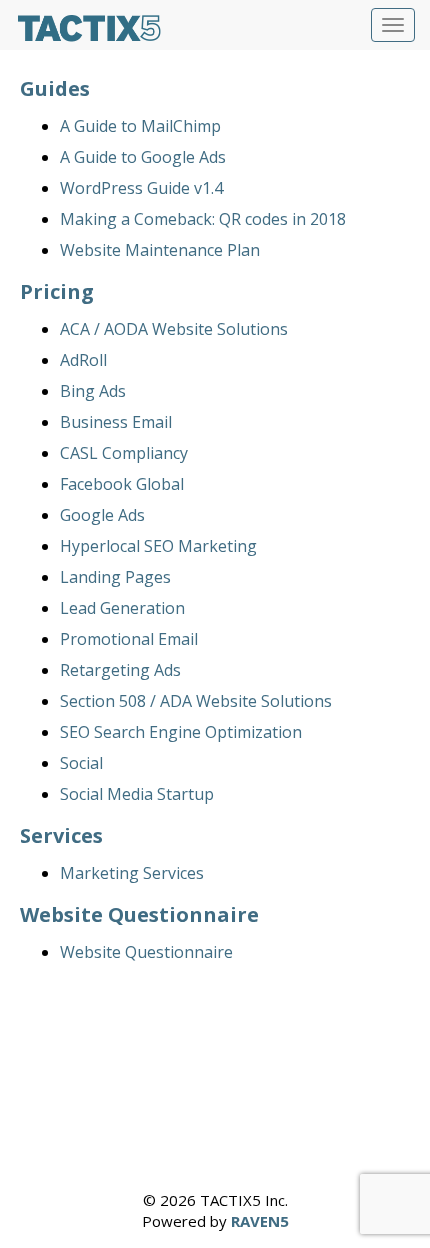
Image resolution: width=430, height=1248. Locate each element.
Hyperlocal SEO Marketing (158, 546)
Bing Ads (93, 391)
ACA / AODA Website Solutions (174, 329)
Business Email (116, 422)
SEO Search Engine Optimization (181, 732)
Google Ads (102, 515)
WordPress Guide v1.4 (141, 188)
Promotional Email (129, 639)
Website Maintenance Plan (160, 250)
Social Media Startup (137, 794)
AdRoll (83, 360)
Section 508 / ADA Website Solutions (196, 701)
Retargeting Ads (120, 670)
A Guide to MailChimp (140, 126)
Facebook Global (122, 484)
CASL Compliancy (124, 453)
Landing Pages (115, 577)
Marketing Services (132, 873)
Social (81, 763)
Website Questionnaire (146, 952)
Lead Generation (122, 608)
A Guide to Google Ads (143, 157)
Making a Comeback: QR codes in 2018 (203, 219)
